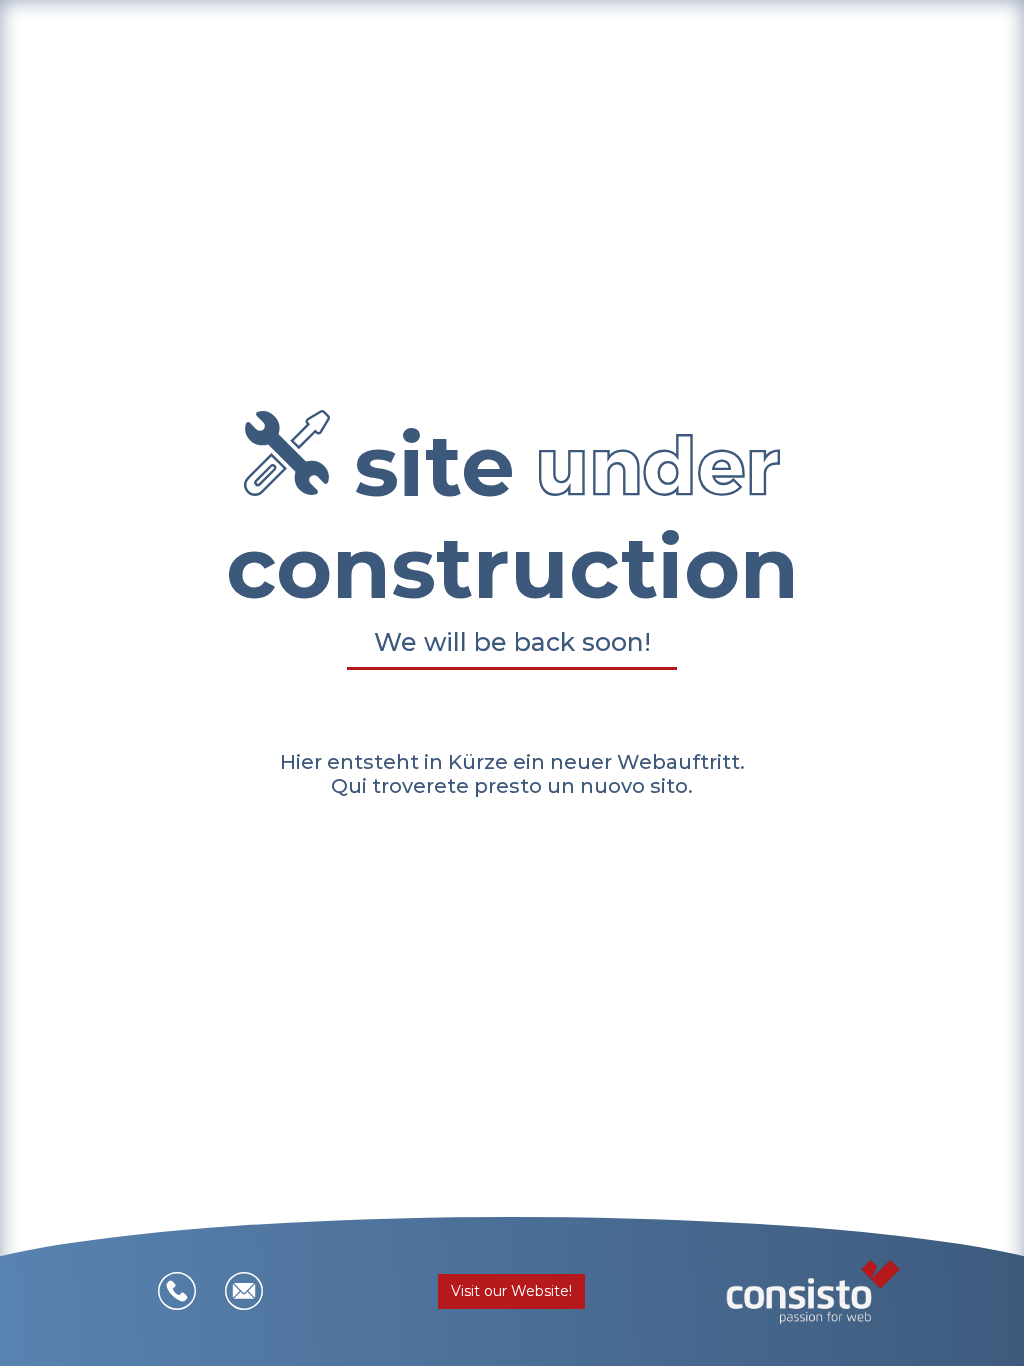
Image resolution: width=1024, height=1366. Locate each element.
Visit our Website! (511, 1291)
